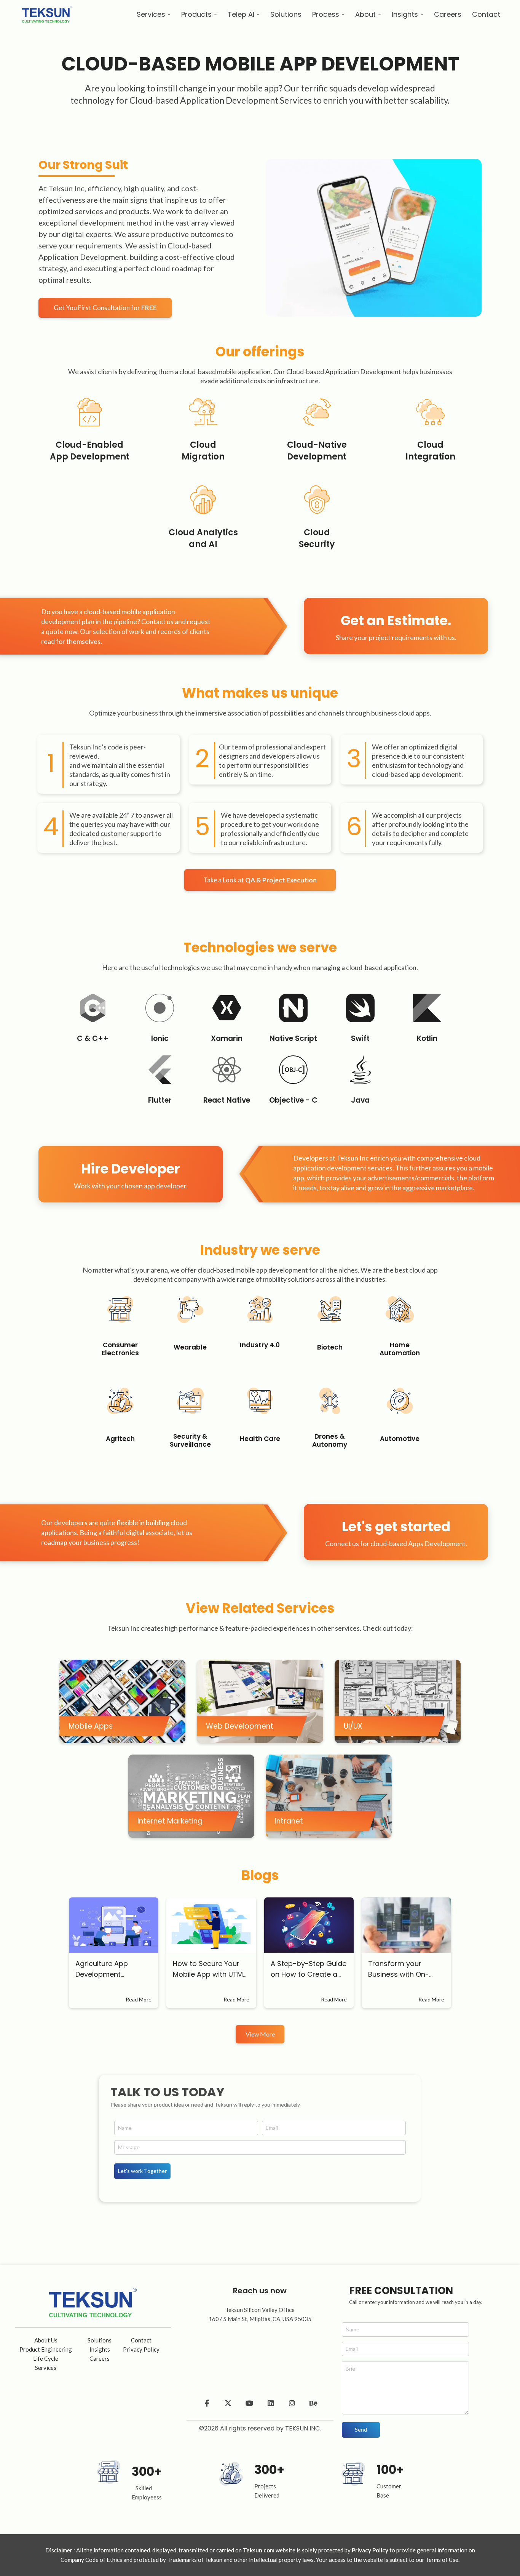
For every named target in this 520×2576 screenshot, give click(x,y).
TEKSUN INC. (303, 2428)
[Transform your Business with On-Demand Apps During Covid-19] (406, 1925)
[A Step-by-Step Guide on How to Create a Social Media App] (309, 1925)
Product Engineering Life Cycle (46, 2354)
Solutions (100, 2340)
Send (361, 2430)
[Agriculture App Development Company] (114, 1925)
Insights (100, 2349)
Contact (141, 2340)
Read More (139, 1999)
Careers (100, 2358)
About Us (46, 2340)
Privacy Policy (141, 2349)
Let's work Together (142, 2171)
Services (46, 2368)
